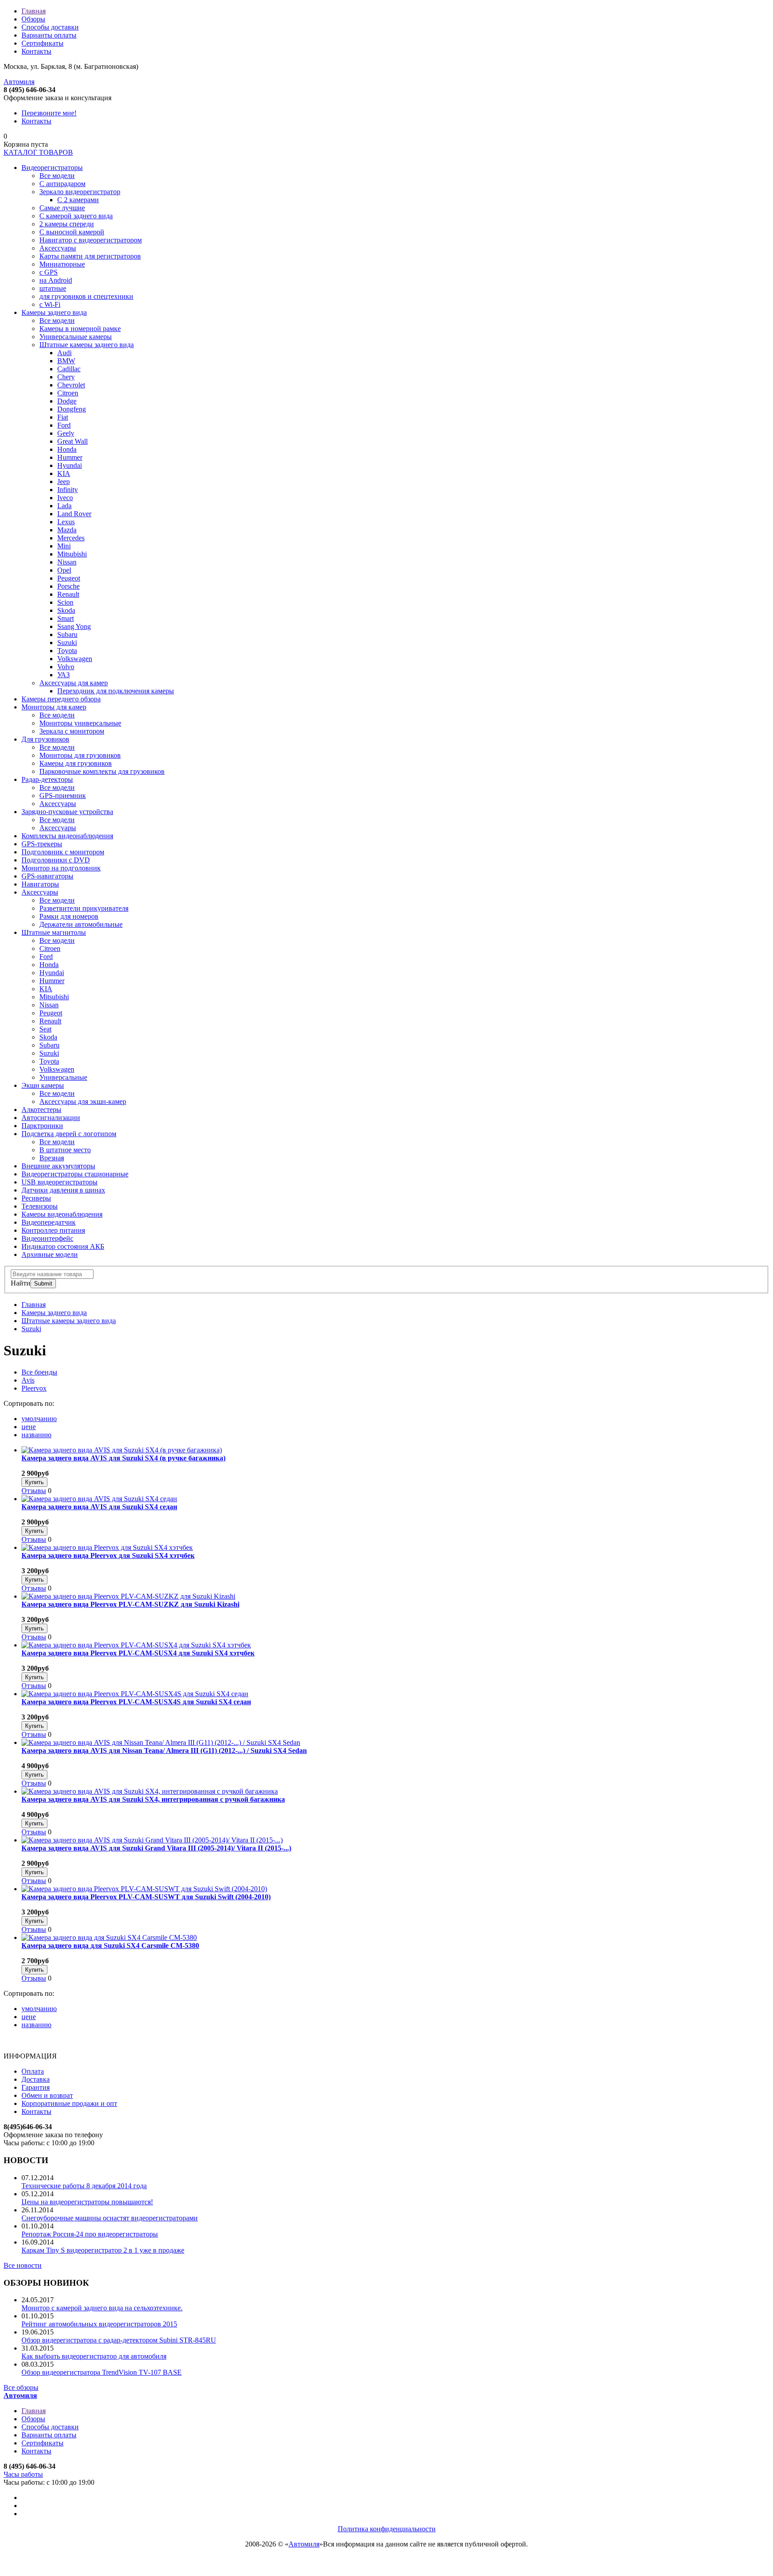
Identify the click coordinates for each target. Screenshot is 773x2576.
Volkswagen (75, 659)
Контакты (36, 51)
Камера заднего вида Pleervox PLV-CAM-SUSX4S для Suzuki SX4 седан (136, 1702)
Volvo (66, 667)
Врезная (52, 1158)
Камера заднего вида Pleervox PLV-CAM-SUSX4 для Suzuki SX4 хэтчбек (138, 1653)
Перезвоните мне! (49, 113)
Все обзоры (21, 2387)
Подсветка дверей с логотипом (69, 1134)
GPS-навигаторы (47, 876)
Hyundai (70, 465)
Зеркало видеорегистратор (80, 192)
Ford (64, 425)
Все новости (23, 2265)
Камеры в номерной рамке (80, 329)
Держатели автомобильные (81, 924)
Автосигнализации (51, 1118)
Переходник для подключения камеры (116, 691)
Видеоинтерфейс (47, 1238)
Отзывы (34, 1491)
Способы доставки (50, 27)
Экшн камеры (43, 1085)
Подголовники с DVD (56, 860)
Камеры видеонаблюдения (62, 1214)
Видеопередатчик (49, 1222)
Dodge (67, 401)
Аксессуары (58, 248)
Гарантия (36, 2087)
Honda (67, 449)
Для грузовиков (45, 739)
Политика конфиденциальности (387, 2529)
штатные (53, 288)
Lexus (66, 522)
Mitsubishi (72, 554)
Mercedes (71, 538)
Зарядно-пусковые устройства (67, 812)
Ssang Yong (74, 626)
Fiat (63, 417)
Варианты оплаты (49, 35)
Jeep (64, 482)
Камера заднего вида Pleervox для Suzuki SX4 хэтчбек (108, 1555)
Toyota (67, 651)
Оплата (33, 2071)
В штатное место (65, 1150)
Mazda (67, 530)
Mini (64, 546)
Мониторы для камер (54, 707)
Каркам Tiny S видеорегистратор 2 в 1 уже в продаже (103, 2250)
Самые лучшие (62, 208)
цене (29, 1427)
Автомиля (19, 82)
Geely (66, 433)
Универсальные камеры (76, 337)
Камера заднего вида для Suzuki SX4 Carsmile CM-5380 (110, 1946)
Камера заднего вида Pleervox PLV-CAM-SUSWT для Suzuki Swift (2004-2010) (146, 1897)
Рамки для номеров (69, 916)
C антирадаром (62, 184)
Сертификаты (42, 43)
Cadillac (69, 369)
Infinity (68, 490)
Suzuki (67, 643)
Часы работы (23, 2474)
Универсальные (63, 1077)
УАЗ (64, 675)
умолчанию (39, 1419)
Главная (34, 11)
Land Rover (74, 514)
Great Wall (72, 441)
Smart (66, 618)
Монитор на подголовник (61, 868)
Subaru (67, 634)
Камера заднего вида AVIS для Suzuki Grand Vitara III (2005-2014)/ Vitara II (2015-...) (156, 1848)
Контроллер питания (53, 1230)
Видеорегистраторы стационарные (75, 1174)
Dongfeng (72, 409)
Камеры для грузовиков (76, 763)
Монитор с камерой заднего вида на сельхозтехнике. (102, 2308)
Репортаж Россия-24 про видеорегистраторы (90, 2234)
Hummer (70, 457)
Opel (64, 570)
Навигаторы (40, 884)
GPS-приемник (63, 796)
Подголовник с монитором (63, 852)
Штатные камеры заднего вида (87, 345)
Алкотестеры (41, 1110)
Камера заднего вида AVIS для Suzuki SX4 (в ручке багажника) (123, 1458)
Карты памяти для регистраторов (90, 256)
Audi (64, 353)
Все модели (57, 176)
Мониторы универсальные (80, 723)
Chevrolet (71, 385)
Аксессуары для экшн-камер (83, 1101)
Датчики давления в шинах (63, 1190)
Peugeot (69, 578)
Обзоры (33, 19)
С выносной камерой (72, 232)
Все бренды (39, 1372)
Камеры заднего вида (54, 312)
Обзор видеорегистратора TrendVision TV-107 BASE (102, 2372)
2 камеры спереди (67, 224)
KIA (64, 473)
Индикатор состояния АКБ (63, 1246)
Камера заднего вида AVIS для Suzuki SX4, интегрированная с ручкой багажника (153, 1799)
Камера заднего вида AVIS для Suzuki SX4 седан (99, 1507)
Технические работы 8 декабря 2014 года (84, 2186)
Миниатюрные (62, 264)
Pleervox (34, 1388)
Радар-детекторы (47, 779)
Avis (28, 1380)
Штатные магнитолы (54, 932)
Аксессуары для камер (74, 683)
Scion (65, 602)
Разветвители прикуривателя (84, 908)
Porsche (68, 586)
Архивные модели (50, 1254)
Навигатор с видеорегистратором (91, 240)
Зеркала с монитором (72, 731)
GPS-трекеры (42, 844)
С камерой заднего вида (76, 216)
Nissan (67, 562)
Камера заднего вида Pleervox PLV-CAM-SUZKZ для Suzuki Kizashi (130, 1604)
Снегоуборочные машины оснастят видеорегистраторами (110, 2218)
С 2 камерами (78, 200)
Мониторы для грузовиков (80, 755)
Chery (66, 377)
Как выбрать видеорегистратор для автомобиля (94, 2356)
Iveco (65, 498)
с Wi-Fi (50, 304)
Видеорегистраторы (52, 168)
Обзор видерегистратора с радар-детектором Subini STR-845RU (119, 2340)
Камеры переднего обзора (61, 699)
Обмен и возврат (47, 2095)
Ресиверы (36, 1198)
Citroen (68, 393)
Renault (68, 594)
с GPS (49, 272)
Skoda (66, 610)
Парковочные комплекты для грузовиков (102, 771)
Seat (45, 1029)
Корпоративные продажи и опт (69, 2103)
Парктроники (42, 1126)
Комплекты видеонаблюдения (67, 836)
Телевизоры (40, 1206)
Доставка (36, 2079)
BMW (66, 361)
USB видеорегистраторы (59, 1182)
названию (36, 1435)
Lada (64, 506)
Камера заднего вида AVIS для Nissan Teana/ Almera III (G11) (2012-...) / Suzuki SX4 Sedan (164, 1751)
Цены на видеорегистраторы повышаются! (87, 2202)
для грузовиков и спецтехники (86, 296)
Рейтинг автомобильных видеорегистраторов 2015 (99, 2324)
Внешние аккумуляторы (58, 1166)
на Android (56, 280)
